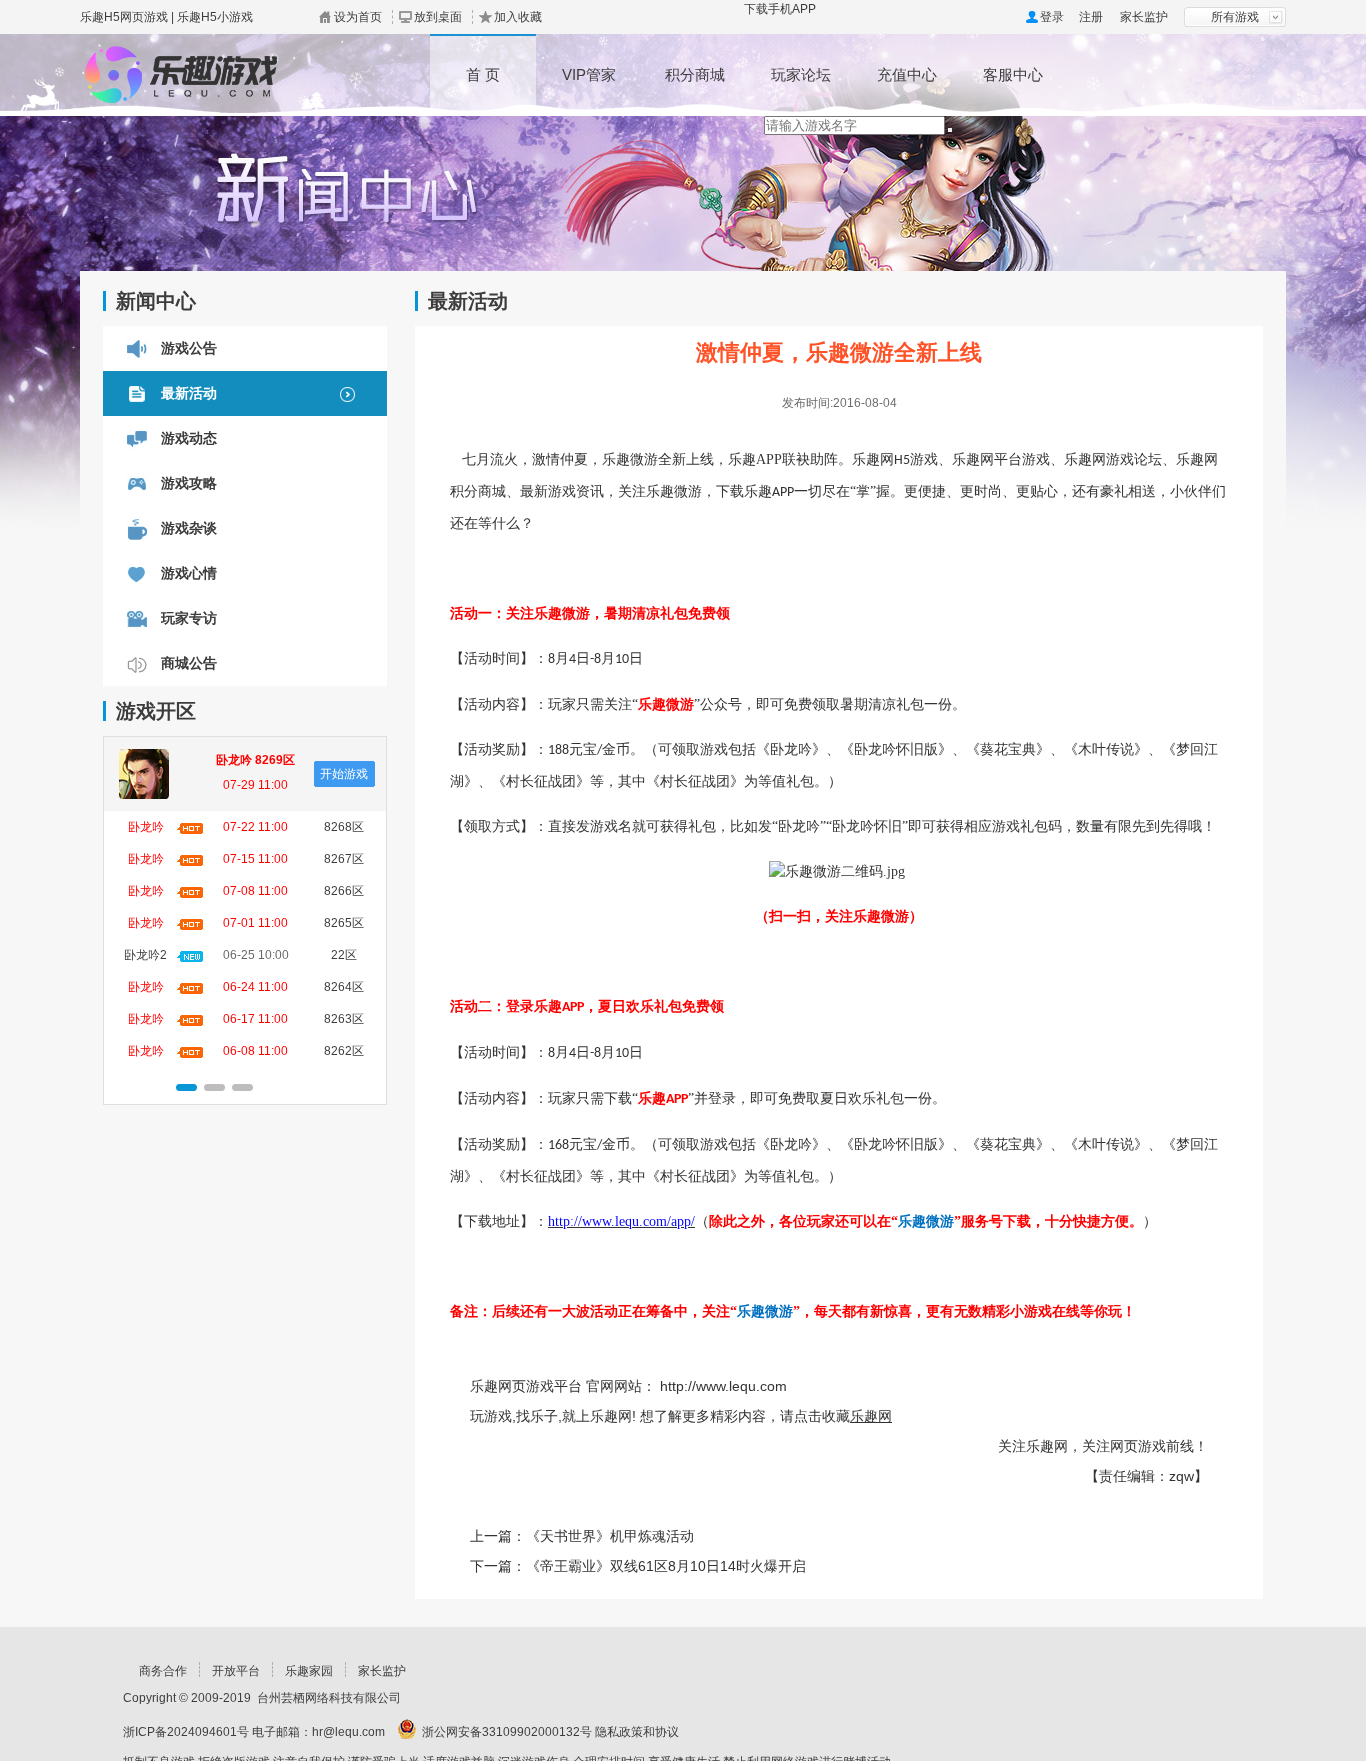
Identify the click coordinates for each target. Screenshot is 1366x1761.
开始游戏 (344, 774)
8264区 (344, 987)
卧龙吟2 (145, 955)
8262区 (344, 1051)
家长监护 (1144, 17)
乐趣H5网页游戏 (124, 17)
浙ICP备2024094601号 (186, 1732)
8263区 (344, 1019)
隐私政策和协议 (637, 1732)
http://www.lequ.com (723, 1386)
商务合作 (163, 1671)
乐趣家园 (309, 1671)
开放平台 (236, 1671)
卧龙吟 (146, 827)
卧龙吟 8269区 (255, 760)
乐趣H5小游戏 (215, 17)
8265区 (344, 923)
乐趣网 (871, 1416)
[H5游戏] (192, 66)
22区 (344, 955)
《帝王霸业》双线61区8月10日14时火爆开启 (666, 1566)
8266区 (344, 891)
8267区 (344, 859)
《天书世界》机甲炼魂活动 (610, 1536)
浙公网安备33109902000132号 (507, 1732)
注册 (1091, 17)
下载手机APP (780, 9)
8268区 (344, 827)
